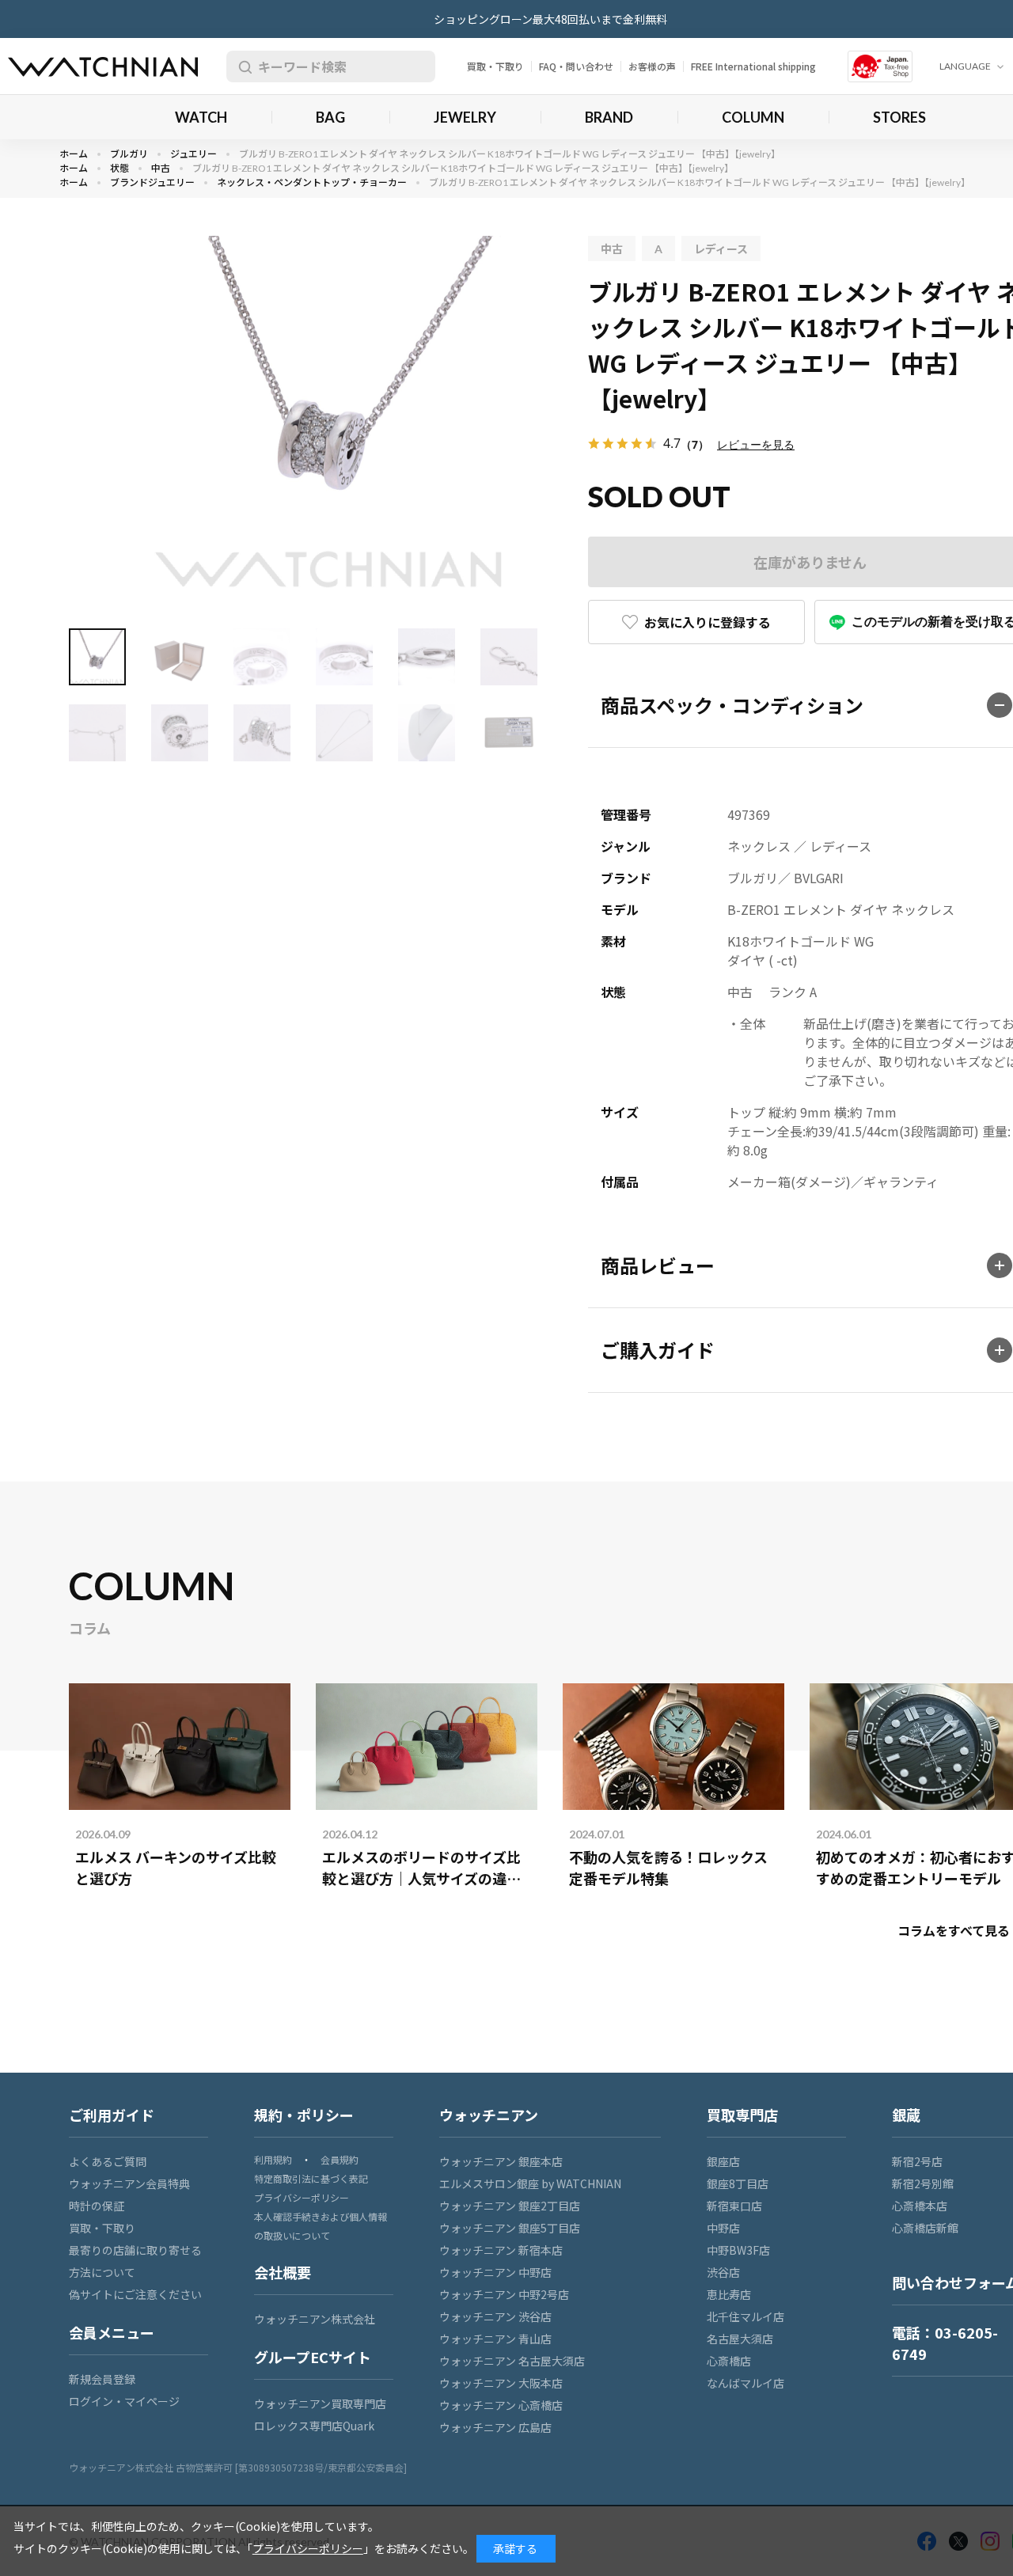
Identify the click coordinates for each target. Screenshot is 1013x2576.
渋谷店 (723, 2272)
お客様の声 (652, 66)
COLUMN (753, 117)
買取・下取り (495, 66)
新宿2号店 (917, 2161)
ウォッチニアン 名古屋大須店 (512, 2361)
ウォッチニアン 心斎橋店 (501, 2405)
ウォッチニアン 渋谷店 (495, 2316)
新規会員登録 (102, 2379)
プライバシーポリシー (302, 2197)
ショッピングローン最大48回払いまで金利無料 (550, 19)
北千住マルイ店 (746, 2316)
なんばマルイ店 (746, 2383)
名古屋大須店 (740, 2339)
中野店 (723, 2228)
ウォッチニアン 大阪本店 (501, 2383)
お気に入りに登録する (708, 622)
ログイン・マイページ (124, 2401)
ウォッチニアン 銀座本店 (501, 2161)
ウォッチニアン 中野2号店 (504, 2294)
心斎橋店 (729, 2361)
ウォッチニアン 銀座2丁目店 (510, 2206)
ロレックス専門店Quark (314, 2426)
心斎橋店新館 (925, 2228)
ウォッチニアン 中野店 (495, 2272)
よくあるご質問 (108, 2161)
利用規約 (273, 2159)
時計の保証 (97, 2206)
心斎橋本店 (920, 2206)
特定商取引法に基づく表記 (311, 2178)
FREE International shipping (753, 66)
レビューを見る (756, 444)
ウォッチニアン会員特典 (129, 2183)
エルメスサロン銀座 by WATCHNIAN (530, 2183)
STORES (899, 117)
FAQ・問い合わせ (576, 66)
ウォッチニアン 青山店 (495, 2339)
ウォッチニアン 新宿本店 (501, 2250)
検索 (242, 66)
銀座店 (723, 2161)
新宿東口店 (734, 2206)
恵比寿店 (729, 2294)
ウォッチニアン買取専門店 (320, 2403)
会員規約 (340, 2159)
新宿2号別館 (923, 2183)
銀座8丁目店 (738, 2183)
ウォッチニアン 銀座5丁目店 (510, 2228)
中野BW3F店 (738, 2250)
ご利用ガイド (112, 2115)
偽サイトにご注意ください (135, 2294)
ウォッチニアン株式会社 (315, 2319)
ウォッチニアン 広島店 (495, 2427)
